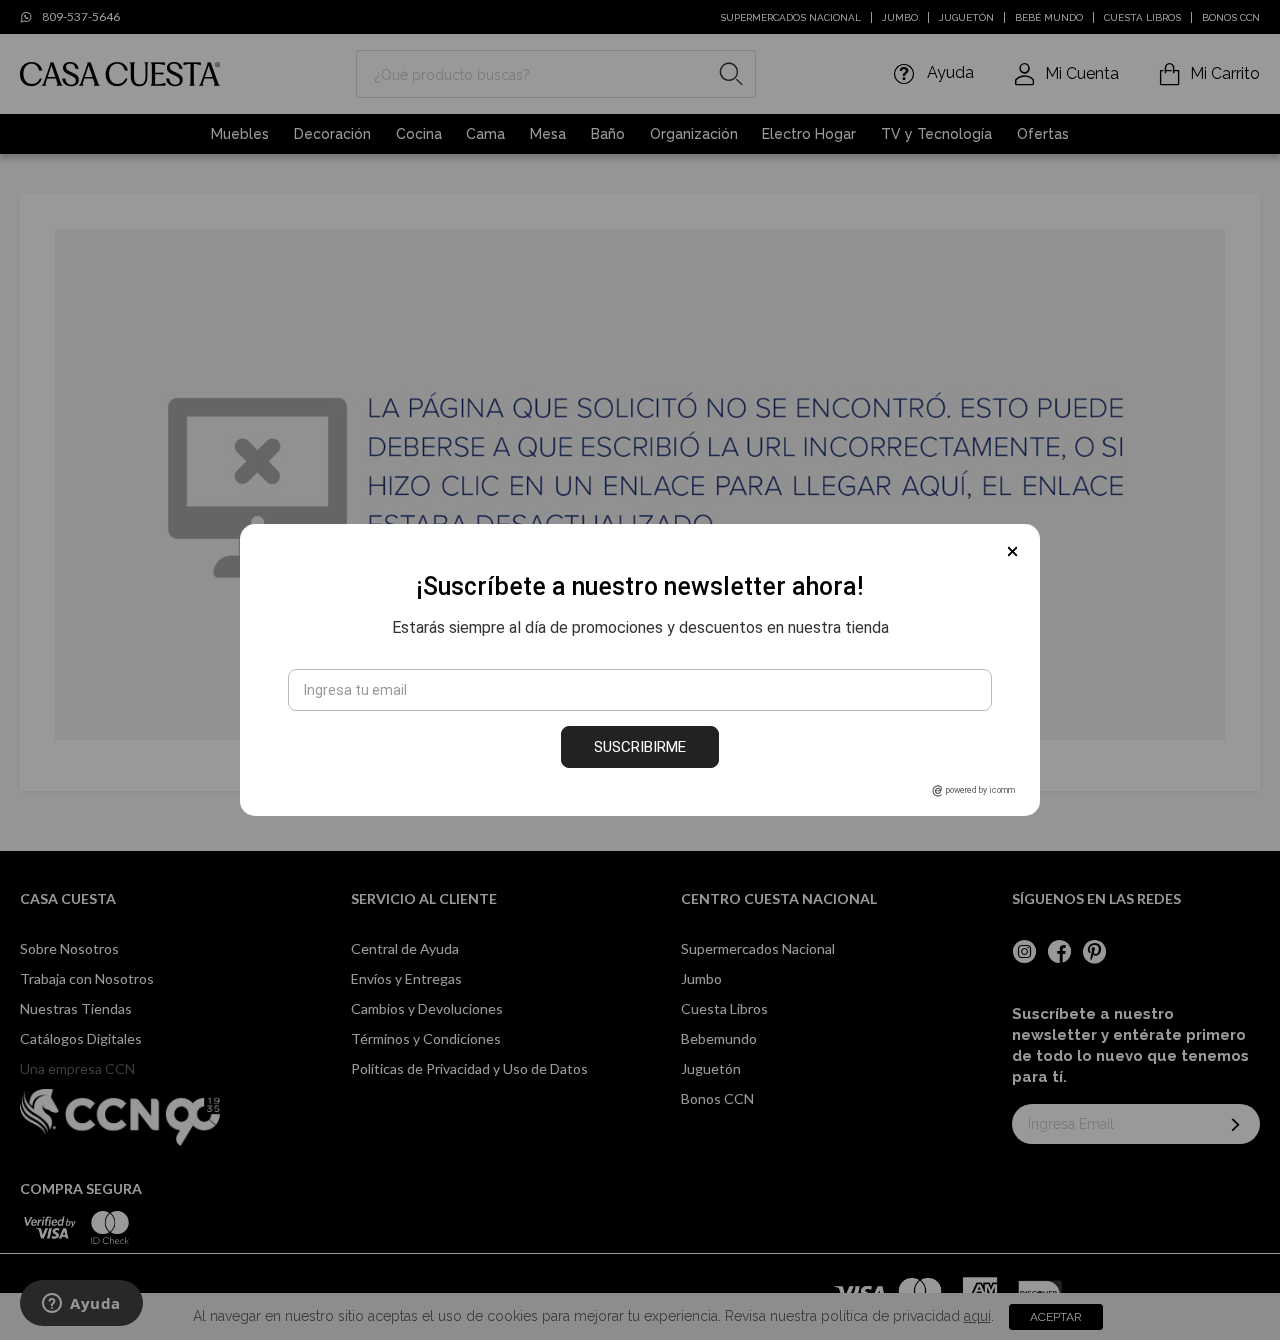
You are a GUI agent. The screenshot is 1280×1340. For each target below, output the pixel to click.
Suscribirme (640, 747)
